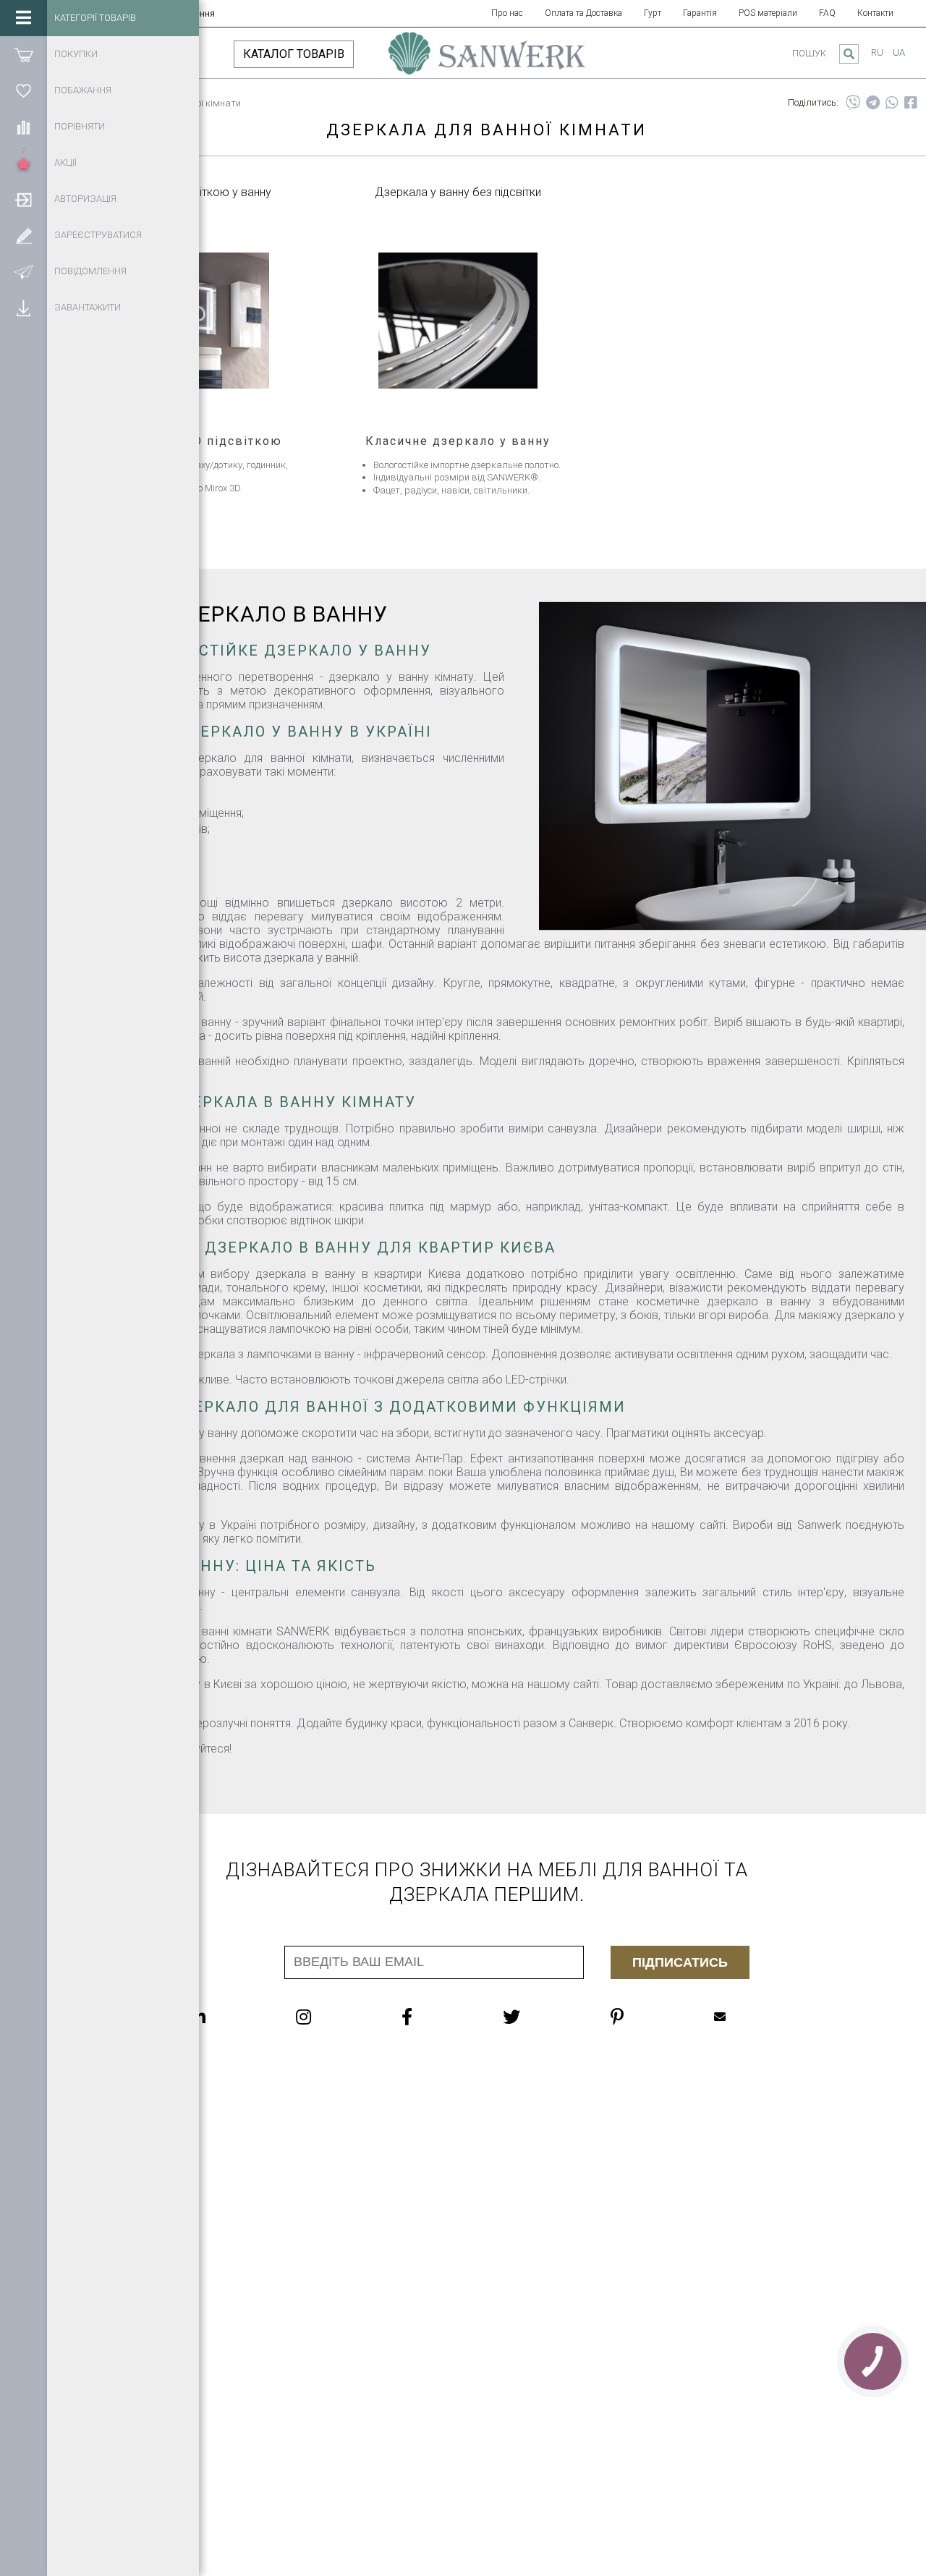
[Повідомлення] (24, 271)
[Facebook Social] (436, 2017)
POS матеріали (768, 13)
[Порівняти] (24, 127)
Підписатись (680, 1962)
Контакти (875, 13)
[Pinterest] (646, 2017)
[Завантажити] (24, 308)
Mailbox (749, 2017)
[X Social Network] (540, 2017)
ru (877, 52)
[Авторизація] (24, 199)
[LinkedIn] (227, 2017)
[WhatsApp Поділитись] (892, 103)
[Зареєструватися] (24, 235)
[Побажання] (24, 90)
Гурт (653, 13)
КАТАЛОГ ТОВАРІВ (294, 54)
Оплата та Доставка (583, 13)
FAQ (827, 13)
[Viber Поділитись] (853, 103)
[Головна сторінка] (487, 60)
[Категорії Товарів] (24, 18)
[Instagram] (332, 2017)
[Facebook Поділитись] (911, 103)
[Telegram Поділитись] (873, 103)
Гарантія (700, 13)
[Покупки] (24, 54)
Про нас (507, 13)
